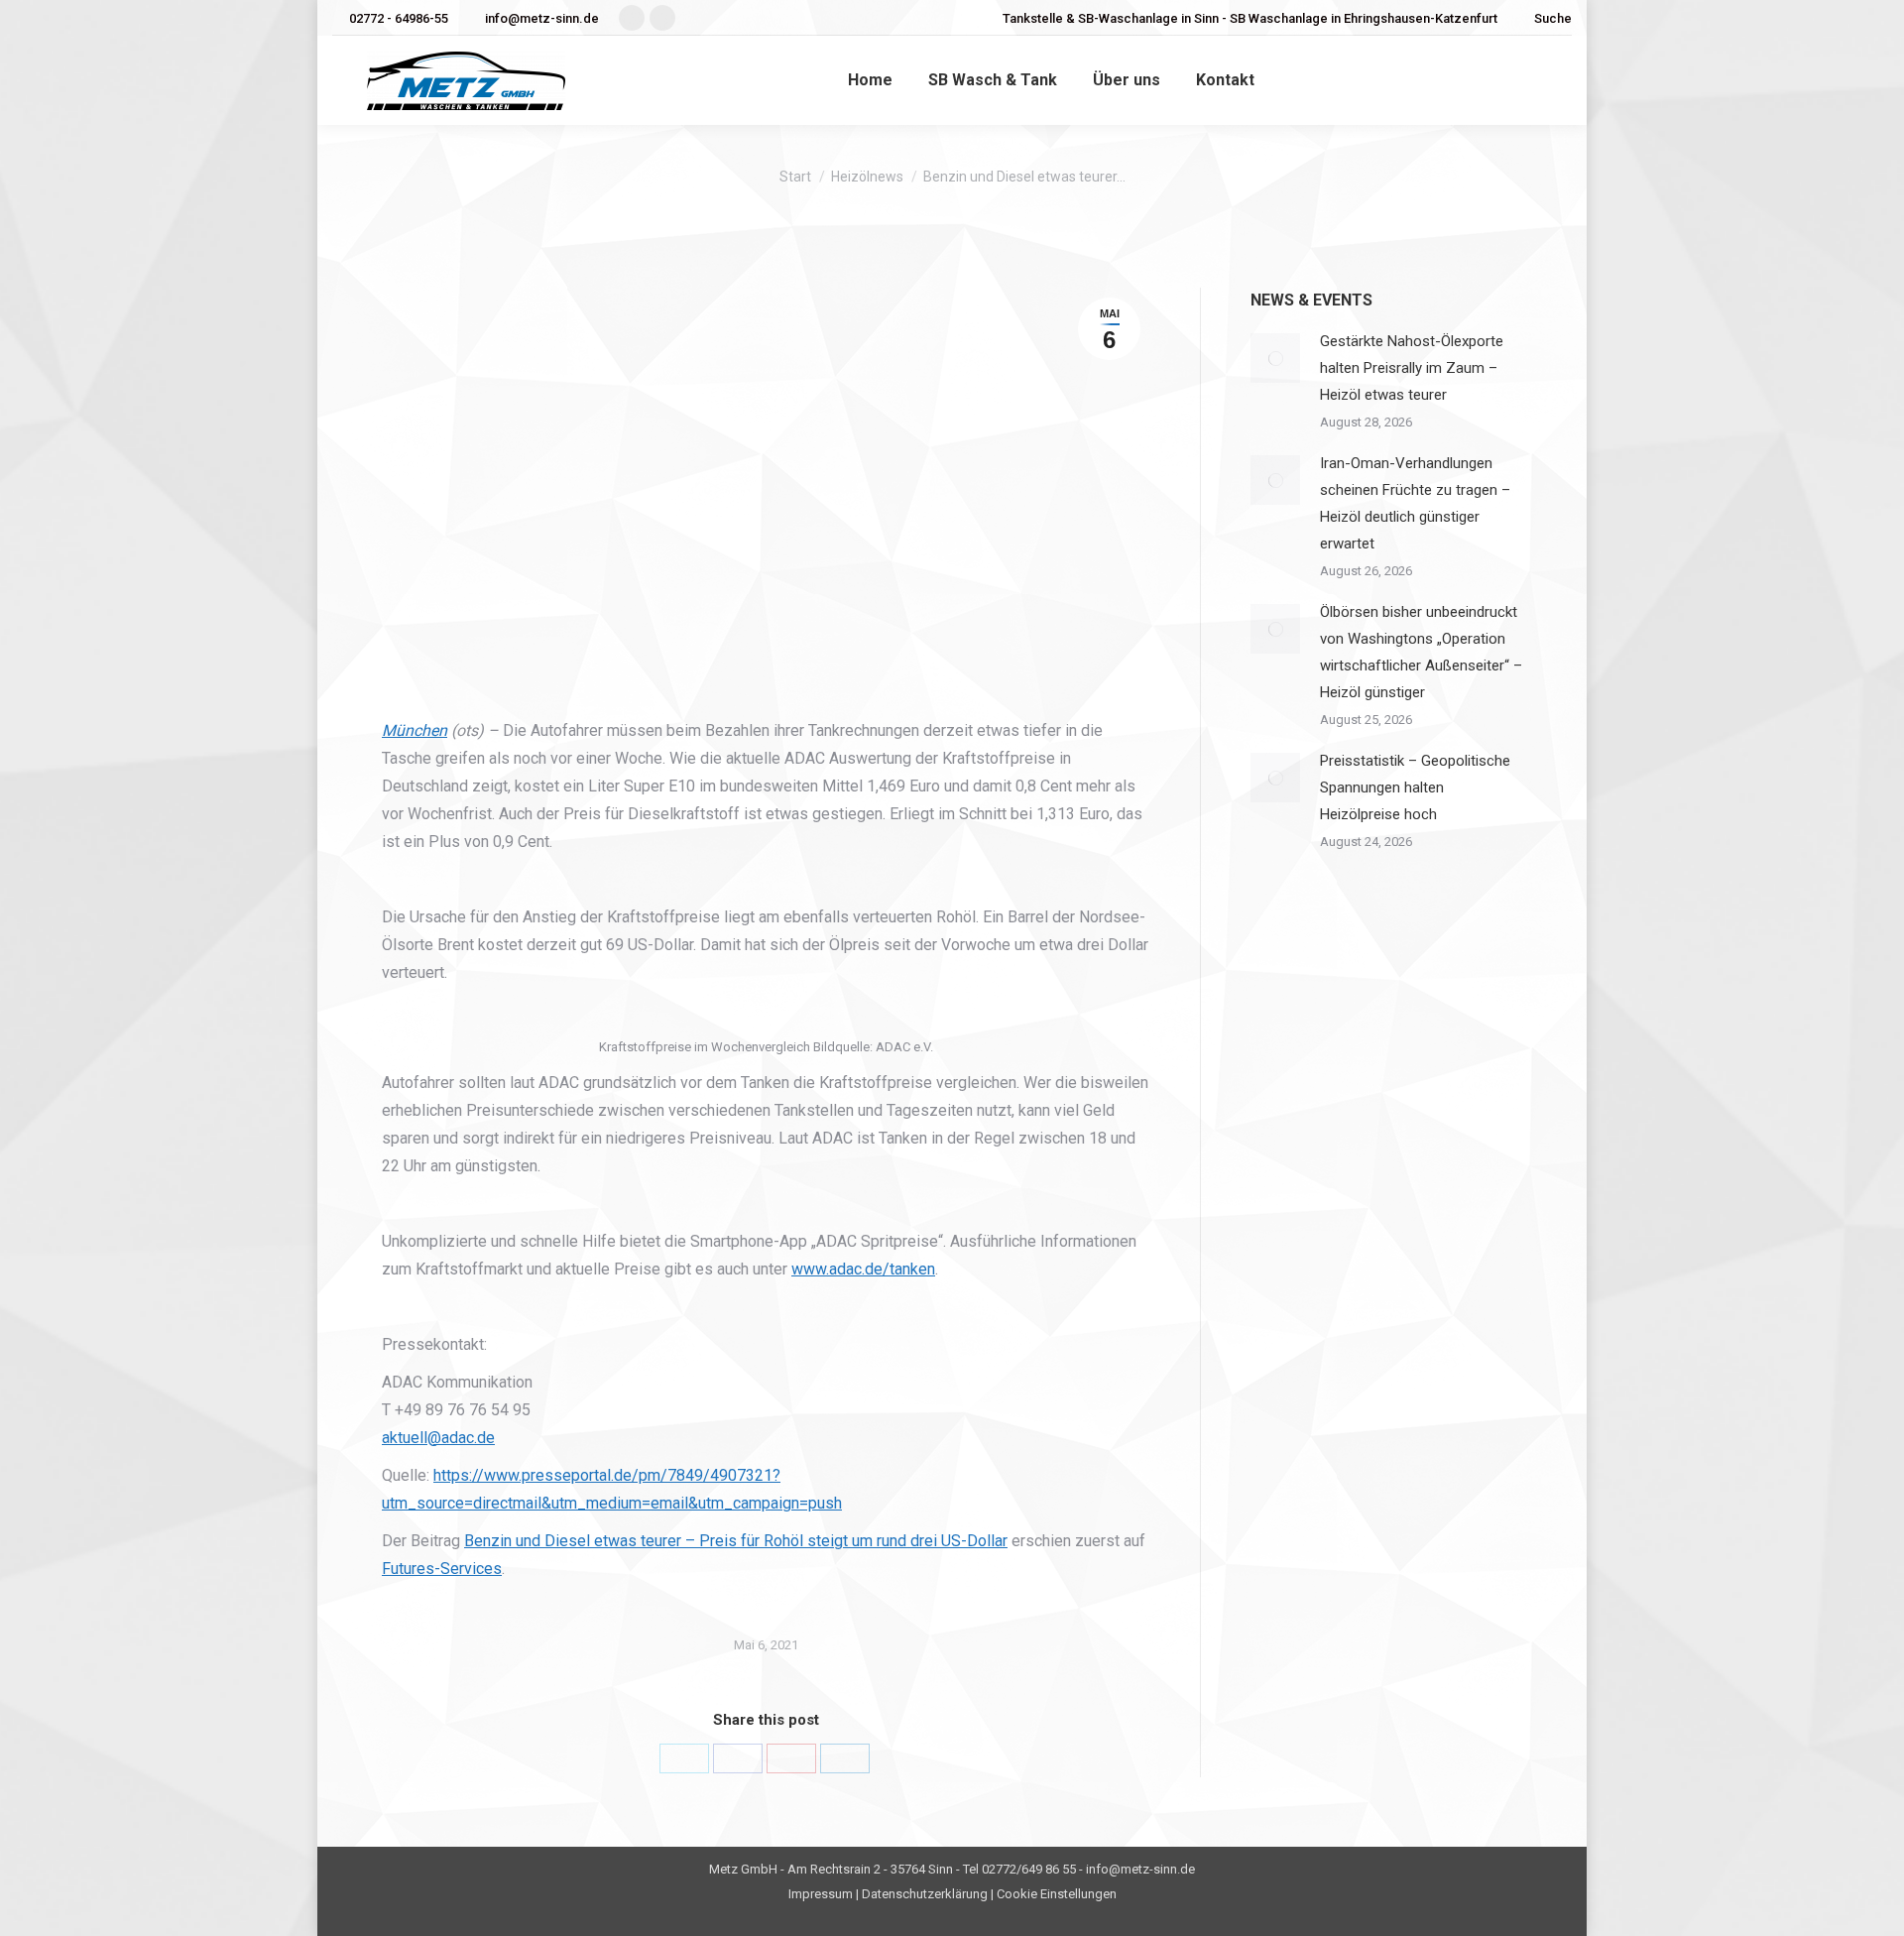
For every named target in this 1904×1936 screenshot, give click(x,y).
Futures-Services (442, 1569)
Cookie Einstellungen (1057, 1894)
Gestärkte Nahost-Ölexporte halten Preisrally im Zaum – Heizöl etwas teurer (1412, 368)
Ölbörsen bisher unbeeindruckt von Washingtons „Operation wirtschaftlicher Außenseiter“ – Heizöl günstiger (1421, 652)
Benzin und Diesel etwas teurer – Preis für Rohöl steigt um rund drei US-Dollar (736, 1541)
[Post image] (1275, 358)
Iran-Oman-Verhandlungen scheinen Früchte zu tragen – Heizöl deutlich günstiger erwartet (1415, 503)
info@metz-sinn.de (542, 18)
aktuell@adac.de (438, 1438)
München (415, 730)
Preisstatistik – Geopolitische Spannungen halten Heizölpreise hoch (1415, 787)
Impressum (821, 1894)
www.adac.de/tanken (863, 1269)
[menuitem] (870, 80)
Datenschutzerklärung (925, 1894)
